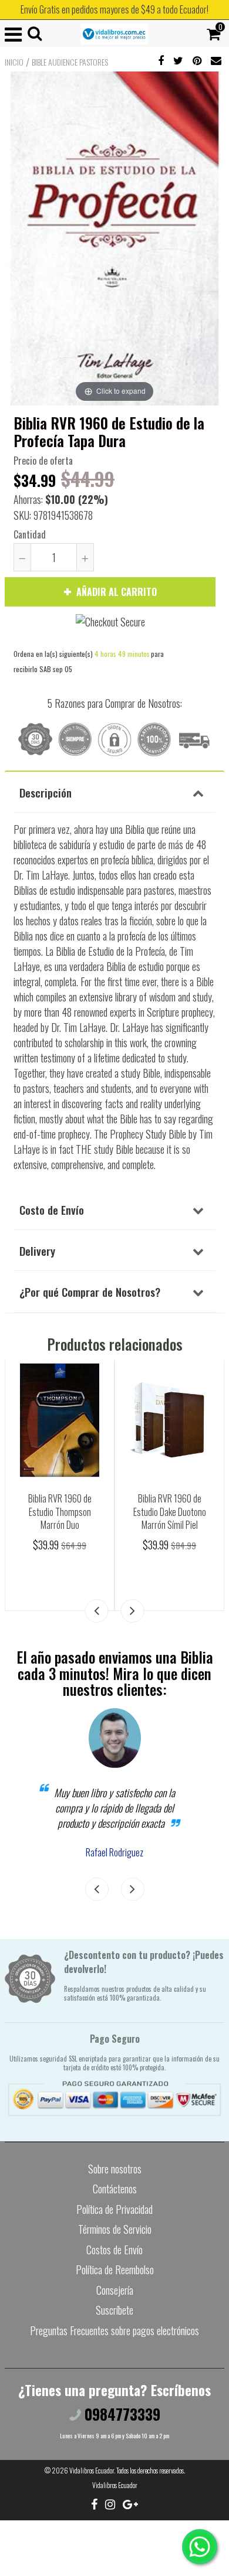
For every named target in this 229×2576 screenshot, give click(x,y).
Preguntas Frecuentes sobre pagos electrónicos (114, 2330)
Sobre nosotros (115, 2169)
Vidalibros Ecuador (92, 2470)
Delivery (37, 1250)
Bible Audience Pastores (70, 62)
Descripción (46, 792)
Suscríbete (114, 2310)
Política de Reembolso (115, 2270)
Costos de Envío (114, 2250)
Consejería (115, 2290)
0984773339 (121, 2414)
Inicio (14, 62)
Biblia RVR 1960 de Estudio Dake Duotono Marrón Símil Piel (170, 1512)
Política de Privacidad (114, 2209)
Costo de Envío (52, 1209)
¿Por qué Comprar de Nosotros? (90, 1292)
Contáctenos (115, 2189)
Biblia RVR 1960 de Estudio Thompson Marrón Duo (60, 1512)
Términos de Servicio (115, 2229)
